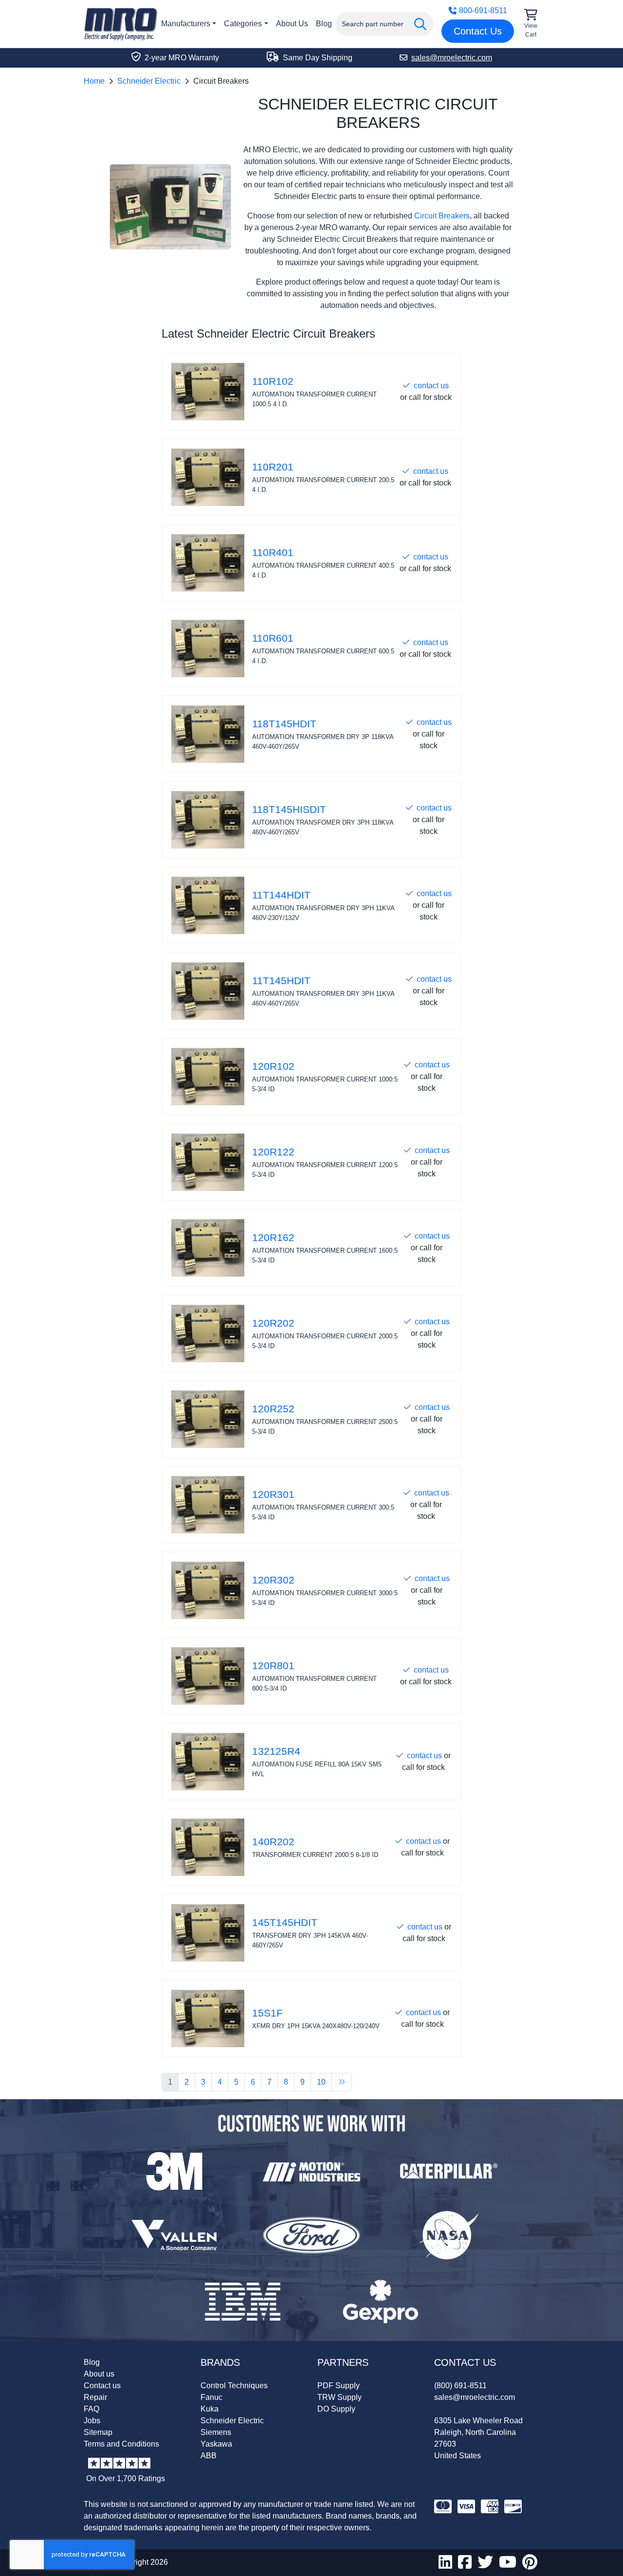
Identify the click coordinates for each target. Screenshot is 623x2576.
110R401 (273, 553)
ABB (209, 2456)
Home (94, 81)
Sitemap (98, 2432)
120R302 (273, 1580)
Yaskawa (216, 2444)
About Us (292, 24)
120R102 (273, 1066)
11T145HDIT (281, 981)
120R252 (273, 1409)
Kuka (210, 2409)
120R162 (273, 1238)
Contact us (102, 2386)
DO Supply (336, 2409)
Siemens (216, 2432)
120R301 (273, 1495)
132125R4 (276, 1751)
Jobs (92, 2421)
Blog (324, 24)
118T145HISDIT (289, 810)
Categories (243, 24)
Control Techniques (234, 2386)
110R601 (273, 638)
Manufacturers (186, 24)
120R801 (273, 1666)
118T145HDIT (284, 724)
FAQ (92, 2409)
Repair (95, 2397)
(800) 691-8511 (460, 2386)
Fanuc (211, 2397)
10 (321, 2082)
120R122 (273, 1152)
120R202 (273, 1323)
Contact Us (478, 31)
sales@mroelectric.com (475, 2397)
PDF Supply (339, 2386)
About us (99, 2374)
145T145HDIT (285, 1923)
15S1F (267, 2013)
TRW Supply (339, 2397)
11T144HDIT (281, 895)
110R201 (273, 467)
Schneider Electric (149, 81)
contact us (431, 386)
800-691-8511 (483, 10)
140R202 (273, 1842)
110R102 (273, 381)
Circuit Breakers (442, 216)
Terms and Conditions (121, 2444)
